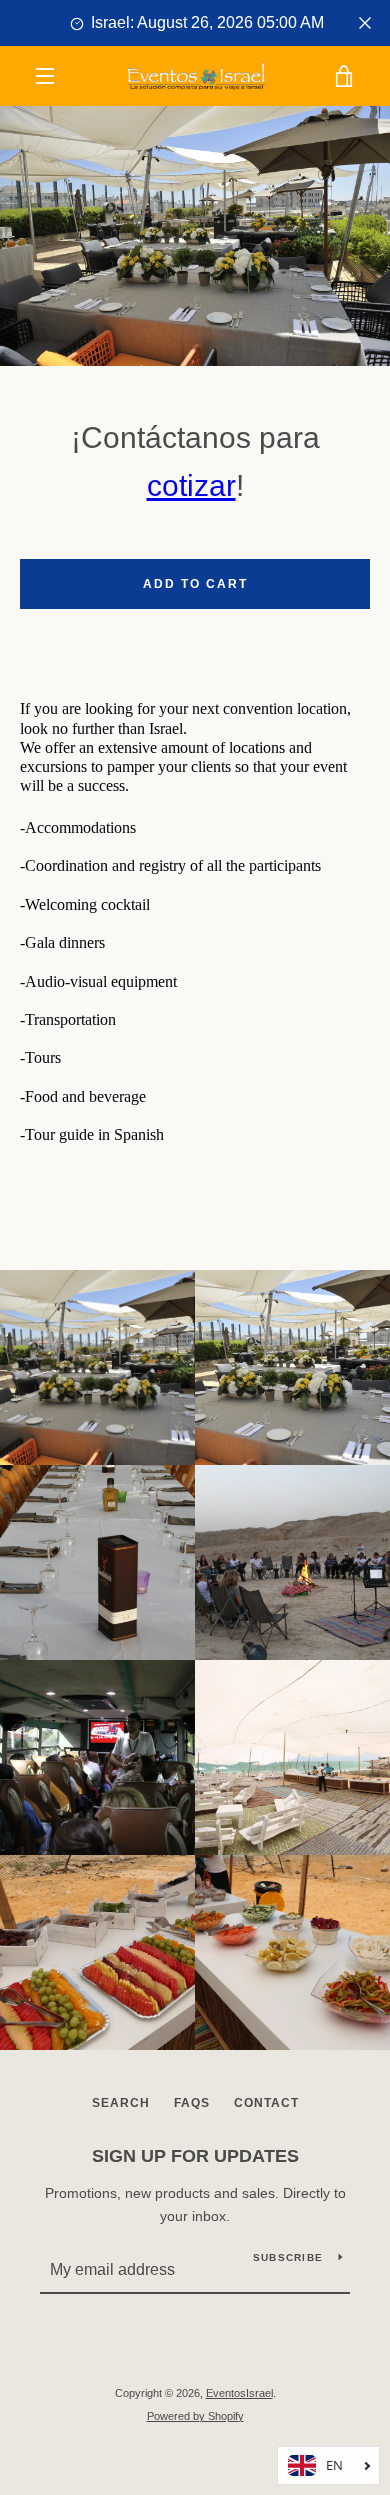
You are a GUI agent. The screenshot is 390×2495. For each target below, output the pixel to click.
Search (121, 2103)
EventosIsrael (239, 2393)
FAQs (192, 2103)
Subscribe (288, 2257)
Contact (266, 2103)
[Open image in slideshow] (195, 236)
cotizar (191, 485)
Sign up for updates (195, 2156)
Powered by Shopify (195, 2416)
